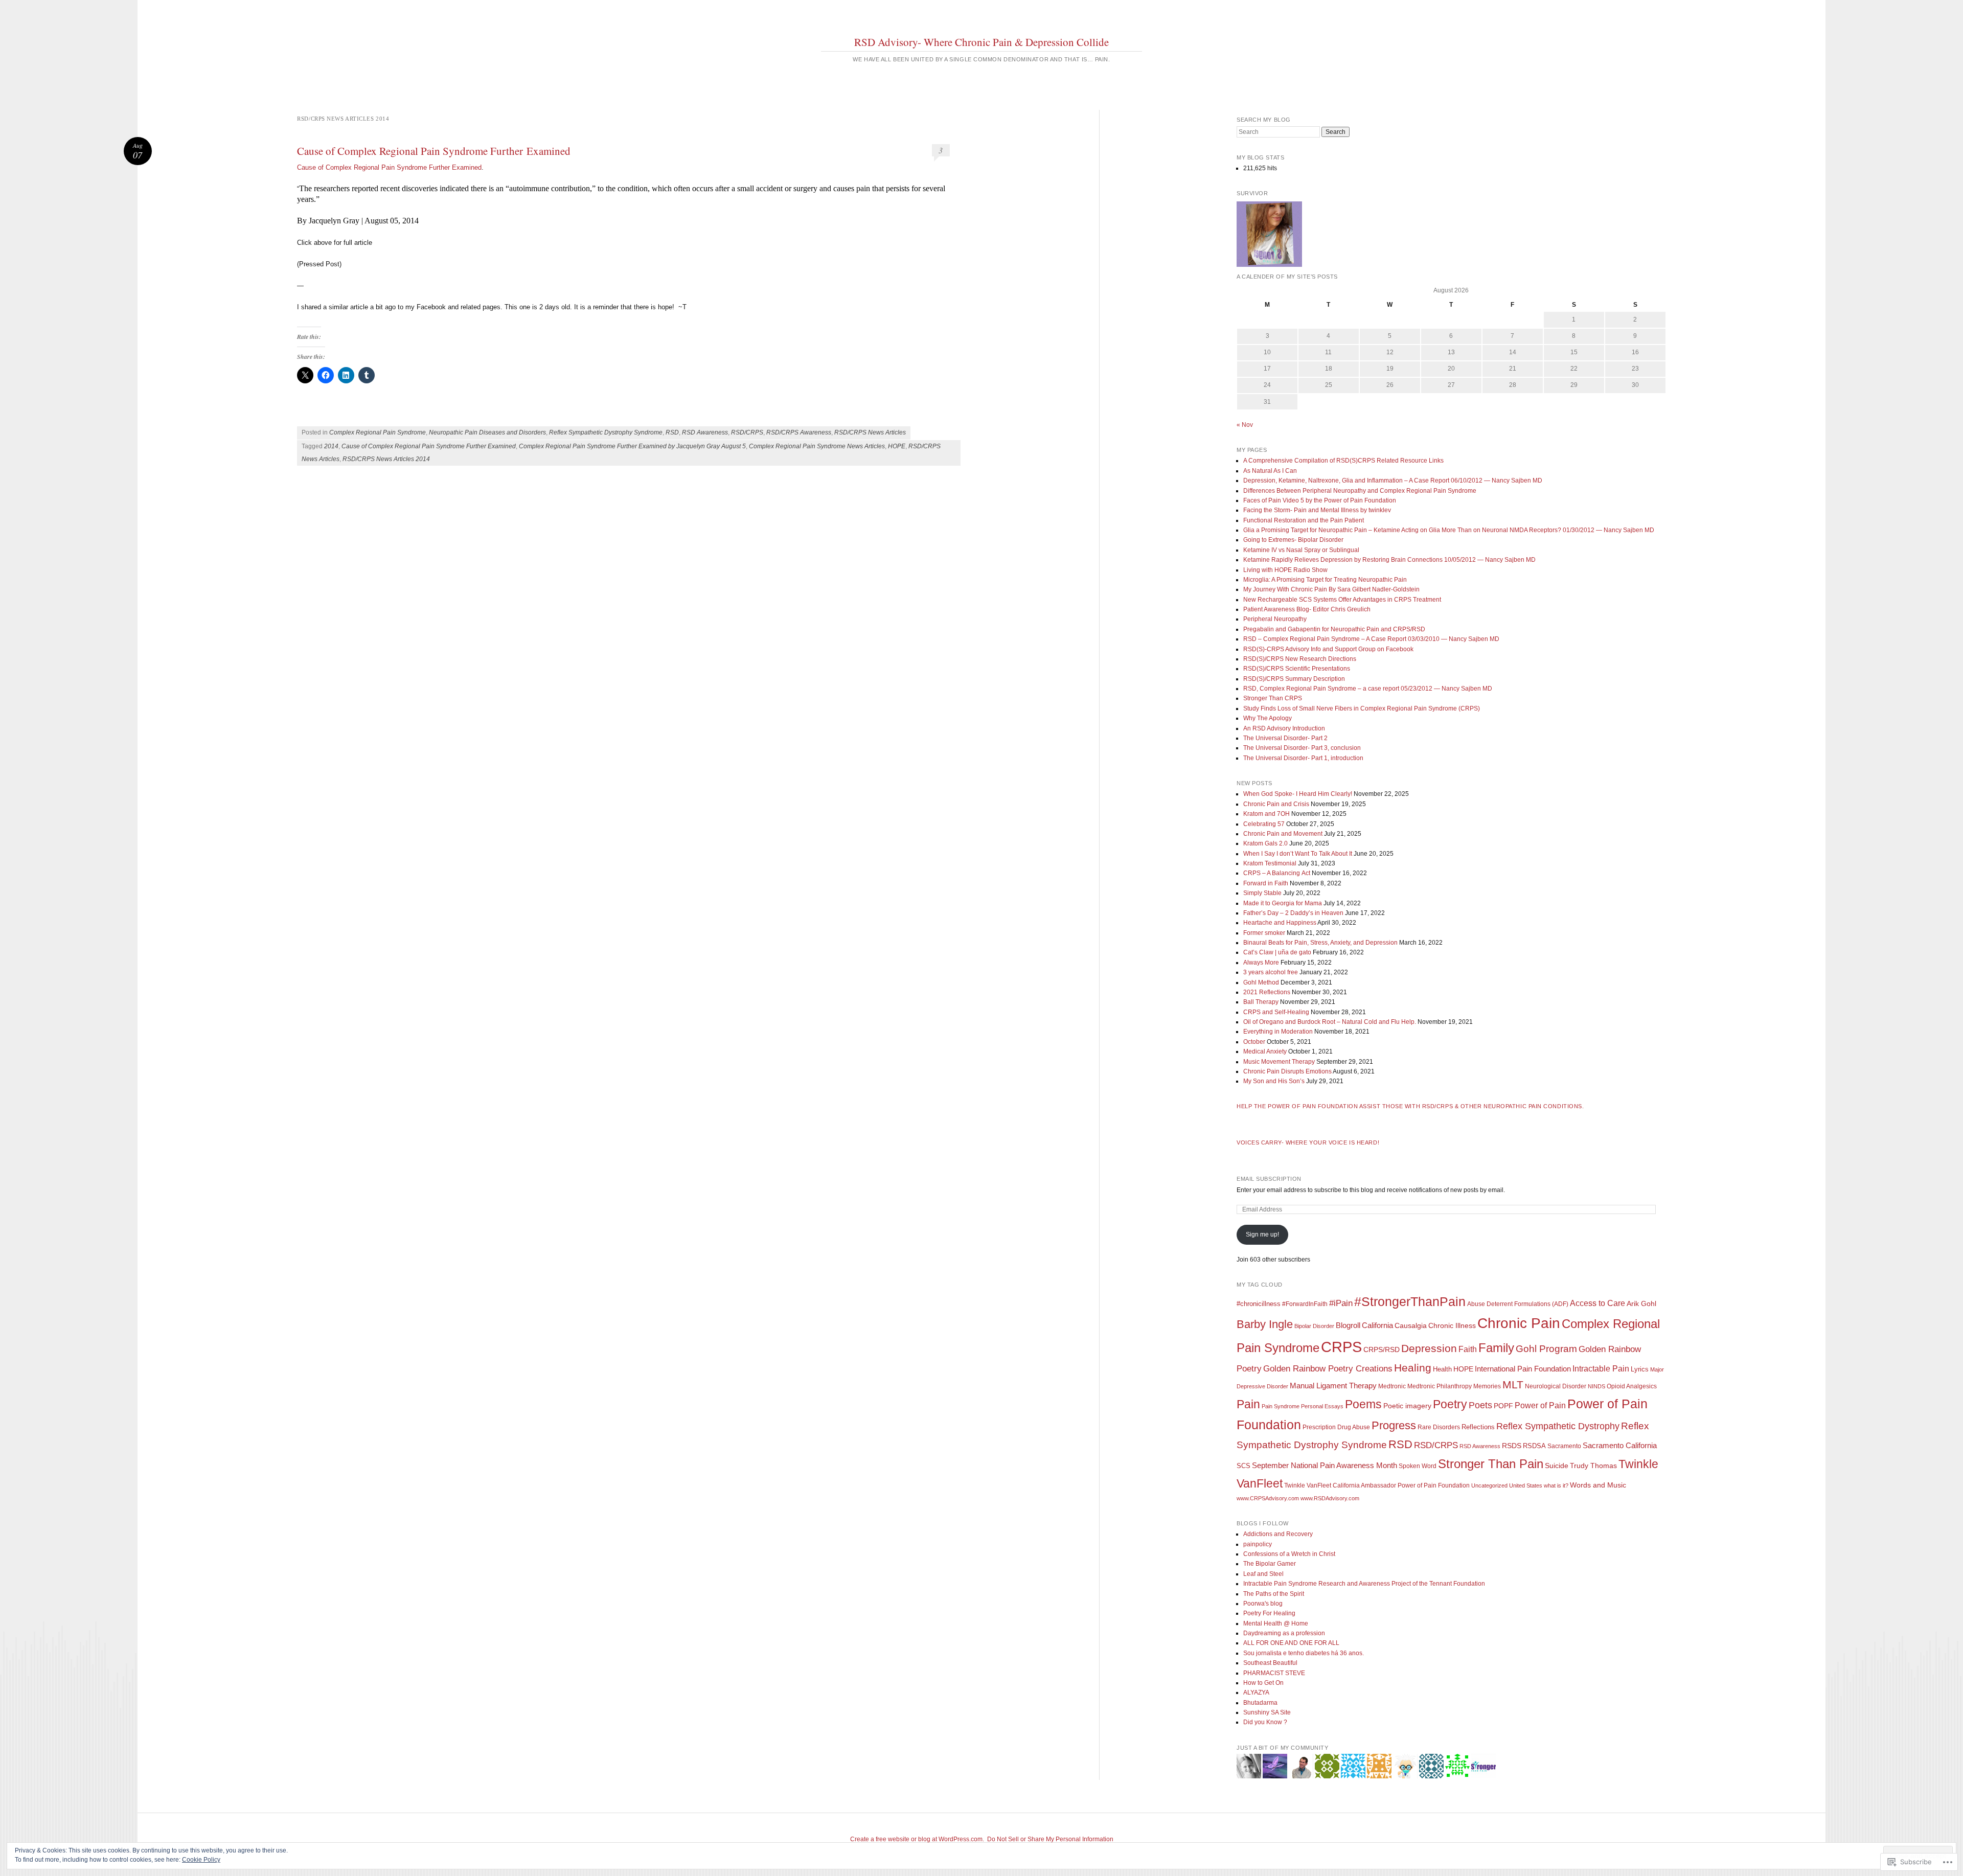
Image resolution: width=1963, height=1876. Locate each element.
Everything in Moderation (1278, 1032)
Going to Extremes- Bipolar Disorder (1293, 540)
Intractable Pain (1601, 1369)
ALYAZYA (1256, 1692)
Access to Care (1597, 1303)
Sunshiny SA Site (1267, 1712)
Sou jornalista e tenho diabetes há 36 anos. (1304, 1653)
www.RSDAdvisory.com (1330, 1498)
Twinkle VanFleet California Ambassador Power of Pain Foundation (1377, 1485)
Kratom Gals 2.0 (1265, 843)
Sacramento (1564, 1446)
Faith (1468, 1349)
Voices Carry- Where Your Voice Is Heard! (1308, 1142)
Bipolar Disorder (1314, 1326)
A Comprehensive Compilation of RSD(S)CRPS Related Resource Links (1343, 461)
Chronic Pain (1519, 1323)
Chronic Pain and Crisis (1276, 804)
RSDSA (1534, 1446)
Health (1442, 1369)
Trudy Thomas (1593, 1466)
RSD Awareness (705, 432)
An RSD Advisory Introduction (1284, 728)
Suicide (1557, 1466)
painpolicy (1258, 1544)
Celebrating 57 (1264, 824)
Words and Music (1598, 1485)
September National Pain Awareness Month (1325, 1465)
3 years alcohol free (1271, 972)
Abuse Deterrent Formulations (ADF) (1518, 1304)
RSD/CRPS (747, 432)
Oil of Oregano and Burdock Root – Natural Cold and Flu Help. (1330, 1022)
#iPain (1341, 1303)
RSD (672, 432)
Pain (1248, 1404)
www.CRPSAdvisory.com (1268, 1498)
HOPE (897, 446)
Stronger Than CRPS (1273, 698)
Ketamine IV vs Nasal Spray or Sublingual (1301, 550)
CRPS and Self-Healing (1276, 1012)
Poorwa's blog (1263, 1604)
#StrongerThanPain (1410, 1301)
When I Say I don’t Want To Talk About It (1298, 854)
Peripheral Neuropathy (1275, 619)
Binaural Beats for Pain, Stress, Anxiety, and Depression (1320, 943)
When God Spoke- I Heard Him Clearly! (1298, 794)
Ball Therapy (1261, 1002)
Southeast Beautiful (1270, 1663)
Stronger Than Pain (1491, 1464)
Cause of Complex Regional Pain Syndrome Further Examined (434, 151)
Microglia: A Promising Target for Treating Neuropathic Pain (1325, 580)
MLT (1513, 1385)
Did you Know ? (1265, 1722)
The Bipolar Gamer (1270, 1564)
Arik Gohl (1641, 1303)
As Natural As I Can (1270, 471)
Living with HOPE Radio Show (1285, 570)
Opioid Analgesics (1632, 1386)
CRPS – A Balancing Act (1277, 873)
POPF (1503, 1406)
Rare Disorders (1439, 1427)
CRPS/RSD (1382, 1350)
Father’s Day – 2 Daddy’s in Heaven (1293, 913)
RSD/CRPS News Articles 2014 (386, 459)
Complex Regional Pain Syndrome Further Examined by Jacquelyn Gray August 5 (632, 446)
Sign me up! (1262, 1234)
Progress (1394, 1425)
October (1254, 1042)
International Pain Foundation (1523, 1369)
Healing (1413, 1368)
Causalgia (1411, 1326)
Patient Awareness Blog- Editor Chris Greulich (1307, 609)
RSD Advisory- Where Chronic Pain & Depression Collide (981, 42)
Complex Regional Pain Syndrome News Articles (817, 446)
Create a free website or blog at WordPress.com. (917, 1839)
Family (1496, 1348)
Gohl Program (1546, 1349)
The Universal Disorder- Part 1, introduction (1303, 758)
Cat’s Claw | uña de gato (1277, 952)
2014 (331, 446)
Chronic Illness (1452, 1326)
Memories (1487, 1386)
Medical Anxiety (1265, 1051)
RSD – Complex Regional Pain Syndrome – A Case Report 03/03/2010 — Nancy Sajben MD (1371, 639)
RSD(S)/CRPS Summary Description (1294, 679)
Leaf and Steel (1263, 1574)
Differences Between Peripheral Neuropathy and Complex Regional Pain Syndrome (1360, 491)
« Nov (1245, 425)
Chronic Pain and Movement (1283, 834)
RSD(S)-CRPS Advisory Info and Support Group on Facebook (1328, 649)
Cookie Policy (201, 1860)
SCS (1243, 1466)
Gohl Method (1261, 982)
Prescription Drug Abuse (1336, 1427)
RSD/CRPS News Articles (870, 432)
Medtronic (1392, 1386)
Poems (1363, 1404)
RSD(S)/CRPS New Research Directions (1300, 659)
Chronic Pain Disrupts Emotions (1287, 1071)
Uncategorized (1489, 1485)
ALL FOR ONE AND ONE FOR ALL (1291, 1643)
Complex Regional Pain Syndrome (378, 432)
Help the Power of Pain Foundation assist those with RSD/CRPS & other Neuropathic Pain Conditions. (1410, 1106)
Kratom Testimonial (1270, 863)
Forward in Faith (1266, 883)
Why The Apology (1268, 718)
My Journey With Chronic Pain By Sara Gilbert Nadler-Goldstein (1331, 589)
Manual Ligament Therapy (1333, 1386)
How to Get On (1263, 1683)
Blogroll (1348, 1325)
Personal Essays (1322, 1406)
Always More (1261, 963)
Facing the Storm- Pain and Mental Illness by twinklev (1317, 510)
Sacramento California (1620, 1445)
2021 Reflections (1267, 992)
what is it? (1556, 1485)
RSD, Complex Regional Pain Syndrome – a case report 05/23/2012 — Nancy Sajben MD (1368, 689)
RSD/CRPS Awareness (799, 432)
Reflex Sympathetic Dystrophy (1558, 1426)
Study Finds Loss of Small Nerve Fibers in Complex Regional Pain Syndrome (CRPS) (1362, 708)
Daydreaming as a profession (1284, 1633)
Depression (1429, 1348)
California (1377, 1325)
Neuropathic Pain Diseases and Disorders (487, 432)
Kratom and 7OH (1266, 814)
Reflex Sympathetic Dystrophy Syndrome (606, 432)
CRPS (1341, 1347)
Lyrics (1640, 1369)
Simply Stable (1262, 893)
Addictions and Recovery (1278, 1534)
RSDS (1512, 1446)
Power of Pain (1540, 1405)
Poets (1480, 1405)
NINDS (1596, 1386)
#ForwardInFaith (1305, 1304)
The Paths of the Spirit (1274, 1594)
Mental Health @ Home (1276, 1623)
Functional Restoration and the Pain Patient (1304, 520)
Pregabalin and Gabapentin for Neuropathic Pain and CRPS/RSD (1334, 629)
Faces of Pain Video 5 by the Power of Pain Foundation (1320, 500)
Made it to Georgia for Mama (1283, 903)
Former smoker (1264, 933)
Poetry (1450, 1404)
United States (1526, 1485)
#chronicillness (1259, 1304)
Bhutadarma (1260, 1703)
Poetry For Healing (1269, 1613)
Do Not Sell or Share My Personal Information (1050, 1839)
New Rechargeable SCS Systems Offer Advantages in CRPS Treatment (1342, 600)
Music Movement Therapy (1279, 1062)
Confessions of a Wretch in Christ (1289, 1554)
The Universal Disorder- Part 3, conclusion (1302, 748)
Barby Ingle (1265, 1324)
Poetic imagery (1407, 1406)
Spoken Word (1418, 1466)
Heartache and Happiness (1280, 923)
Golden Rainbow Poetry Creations (1328, 1368)
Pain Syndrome (1281, 1406)
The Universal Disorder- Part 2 (1285, 738)
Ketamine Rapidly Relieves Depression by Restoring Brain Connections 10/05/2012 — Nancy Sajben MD (1389, 560)
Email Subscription (1269, 1179)
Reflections (1478, 1427)
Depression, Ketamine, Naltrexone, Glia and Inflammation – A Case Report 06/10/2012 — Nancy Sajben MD (1393, 481)
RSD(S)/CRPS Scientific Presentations (1297, 669)
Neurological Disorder (1556, 1386)
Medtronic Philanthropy (1440, 1386)
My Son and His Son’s (1274, 1081)
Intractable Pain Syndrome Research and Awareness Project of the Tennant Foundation (1364, 1584)
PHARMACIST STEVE (1274, 1673)
